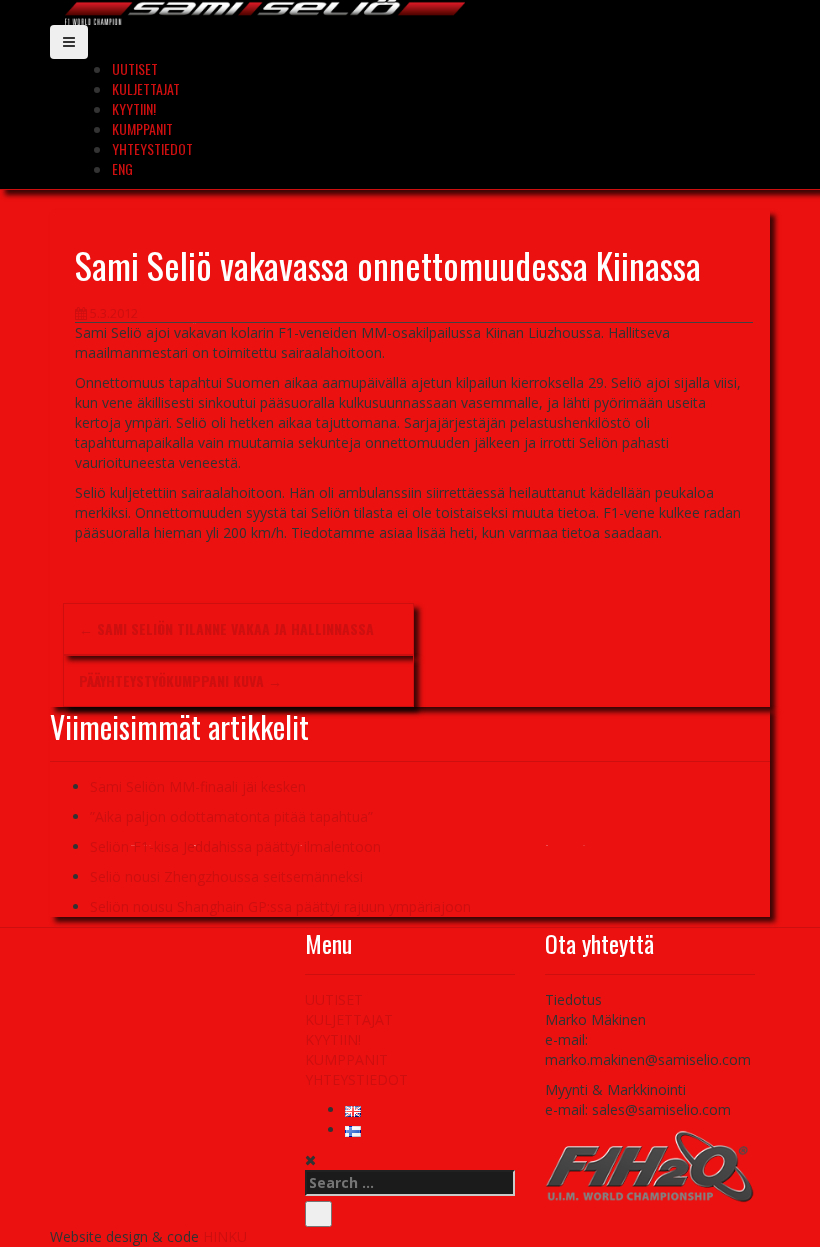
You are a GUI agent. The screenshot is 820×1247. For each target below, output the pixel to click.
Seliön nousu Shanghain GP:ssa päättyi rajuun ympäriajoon (280, 906)
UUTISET (135, 68)
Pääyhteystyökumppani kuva (180, 680)
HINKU (225, 1236)
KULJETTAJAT (146, 88)
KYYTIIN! (134, 108)
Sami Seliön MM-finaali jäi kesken (198, 786)
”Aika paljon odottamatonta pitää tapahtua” (231, 816)
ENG (122, 168)
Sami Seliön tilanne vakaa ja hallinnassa (226, 628)
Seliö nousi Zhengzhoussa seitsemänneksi (226, 876)
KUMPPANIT (142, 128)
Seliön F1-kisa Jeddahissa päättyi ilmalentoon (235, 846)
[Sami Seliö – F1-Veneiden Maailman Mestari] (265, 10)
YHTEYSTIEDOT (152, 148)
